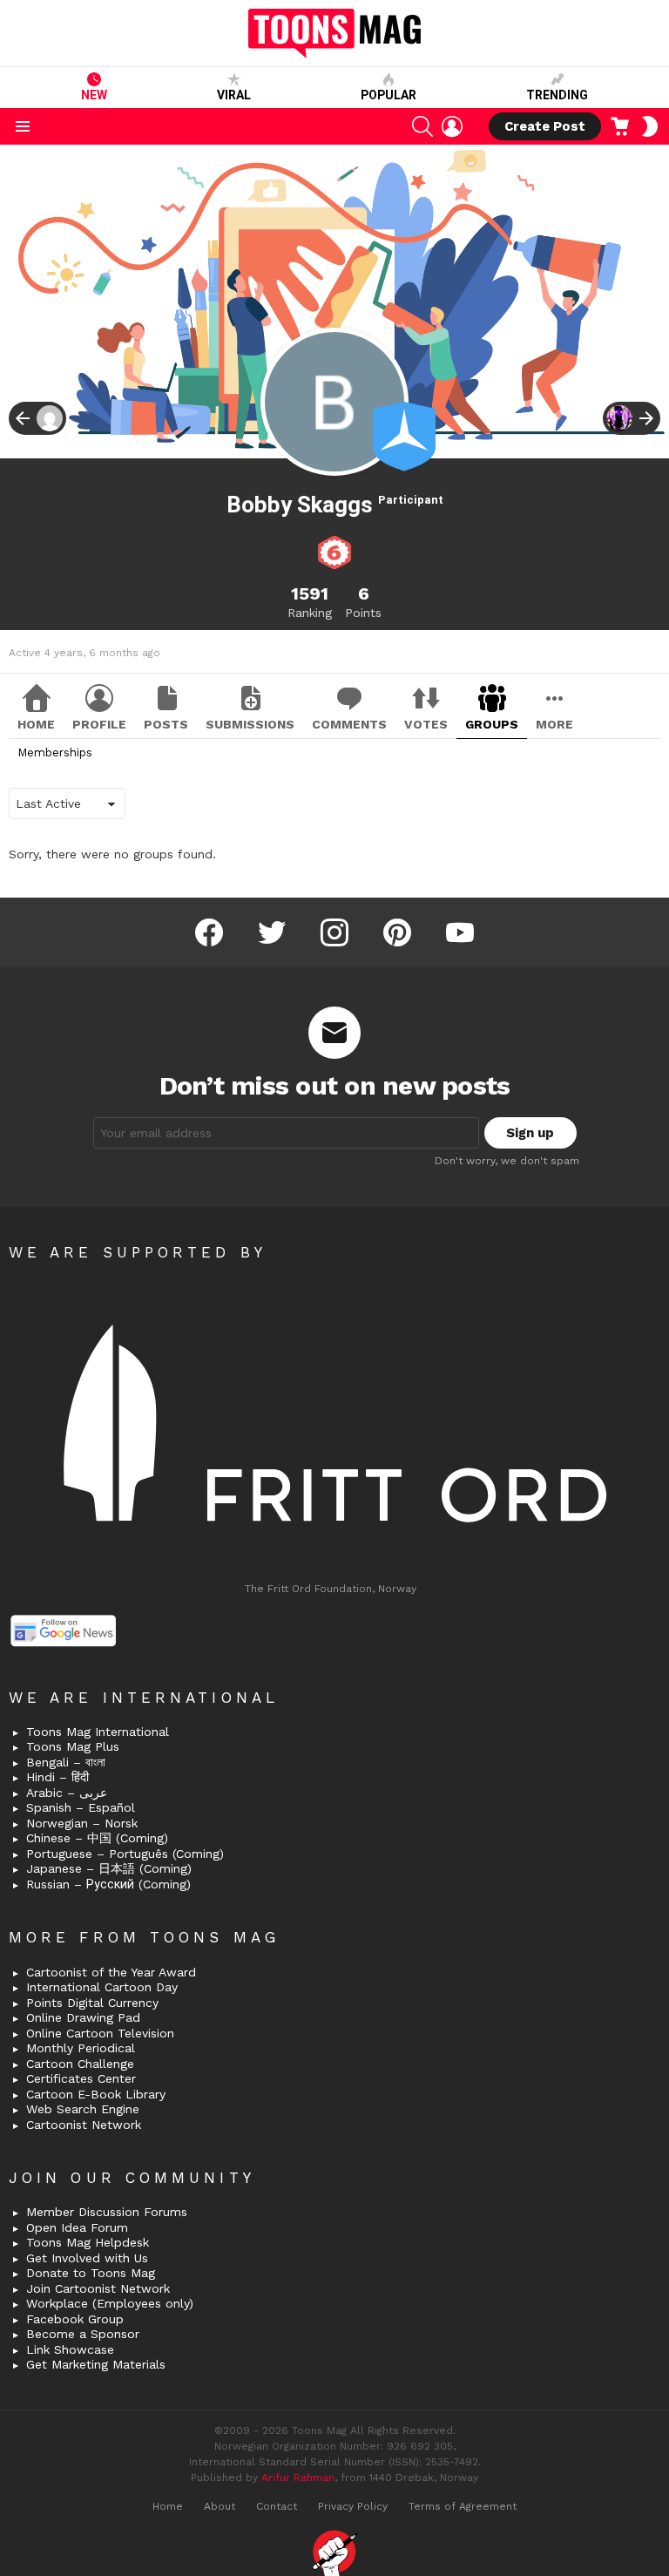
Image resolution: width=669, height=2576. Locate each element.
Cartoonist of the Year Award (111, 1972)
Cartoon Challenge (80, 2064)
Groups (492, 724)
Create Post (545, 126)
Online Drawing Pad (83, 2017)
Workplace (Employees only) (110, 2303)
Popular (389, 95)
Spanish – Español (81, 1807)
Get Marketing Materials (96, 2364)
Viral (234, 95)
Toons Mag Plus (73, 1746)
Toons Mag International (98, 1732)
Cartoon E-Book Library (96, 2094)
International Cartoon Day (102, 1987)
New (94, 95)
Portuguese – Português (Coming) (125, 1854)
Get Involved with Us (87, 2258)
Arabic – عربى (67, 1793)
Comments (349, 724)
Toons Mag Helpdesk (88, 2242)
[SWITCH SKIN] (650, 126)
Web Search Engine (83, 2109)
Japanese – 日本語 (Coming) (109, 1868)
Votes (426, 724)
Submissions (250, 724)
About (220, 2506)
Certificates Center (81, 2078)
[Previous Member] (37, 418)
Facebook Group (75, 2319)
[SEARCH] (422, 126)
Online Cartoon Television (100, 2033)
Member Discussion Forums (107, 2212)
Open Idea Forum (77, 2227)
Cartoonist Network (84, 2125)
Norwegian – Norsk (82, 1823)
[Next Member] (632, 418)
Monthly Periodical (81, 2048)
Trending (557, 95)
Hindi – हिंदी (57, 1777)
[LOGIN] (452, 126)
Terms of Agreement (463, 2506)
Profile (99, 724)
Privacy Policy (353, 2506)
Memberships (55, 752)
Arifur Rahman (298, 2478)
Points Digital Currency (92, 2003)
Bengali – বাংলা (66, 1762)
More (554, 724)
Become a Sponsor (83, 2334)
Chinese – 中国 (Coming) (97, 1838)
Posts (166, 724)
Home (36, 724)
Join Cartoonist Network (98, 2288)
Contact (277, 2506)
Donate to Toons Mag (91, 2273)
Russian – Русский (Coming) (108, 1884)
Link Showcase (70, 2349)
